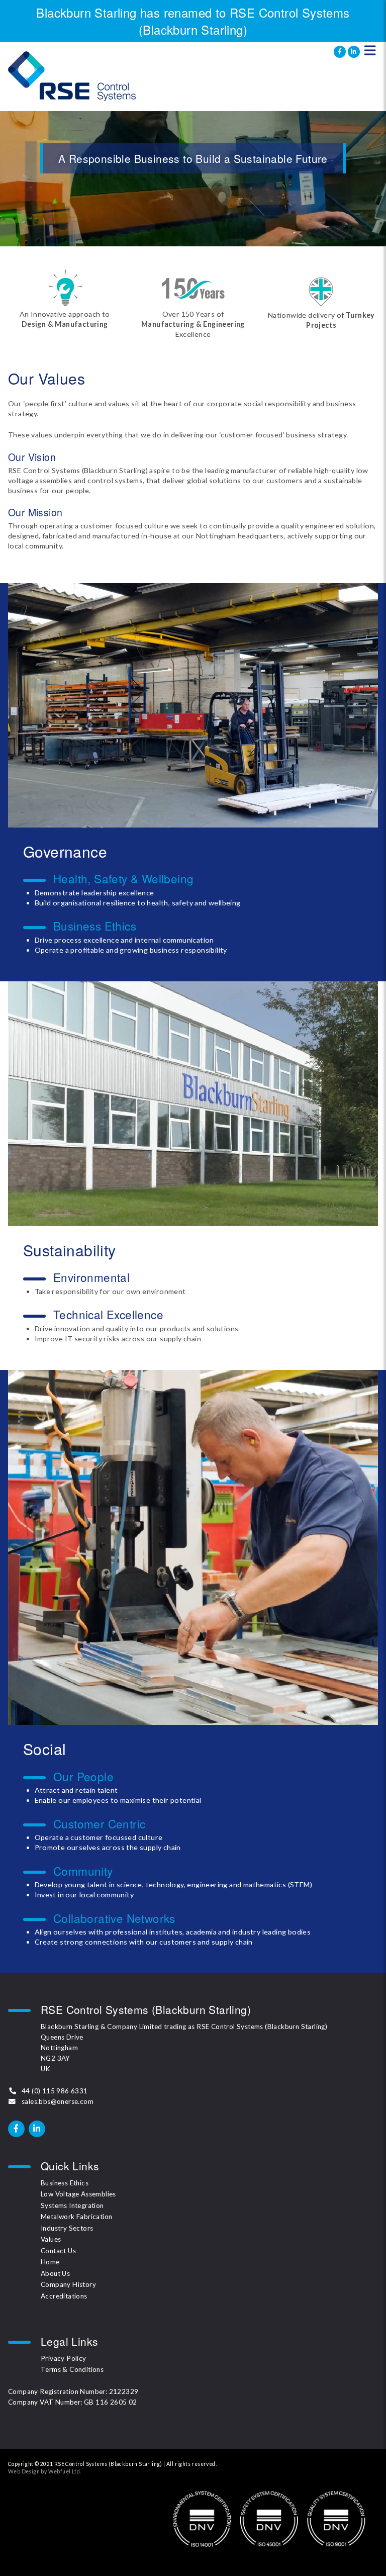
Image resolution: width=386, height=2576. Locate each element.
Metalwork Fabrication (76, 2217)
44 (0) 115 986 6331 (55, 2091)
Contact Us (58, 2251)
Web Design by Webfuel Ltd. (44, 2471)
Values (51, 2239)
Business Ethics (65, 2183)
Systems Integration (72, 2205)
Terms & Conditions (72, 2369)
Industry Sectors (67, 2228)
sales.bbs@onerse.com (58, 2101)
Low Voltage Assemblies (78, 2194)
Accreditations (64, 2296)
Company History (68, 2284)
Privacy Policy (64, 2358)
